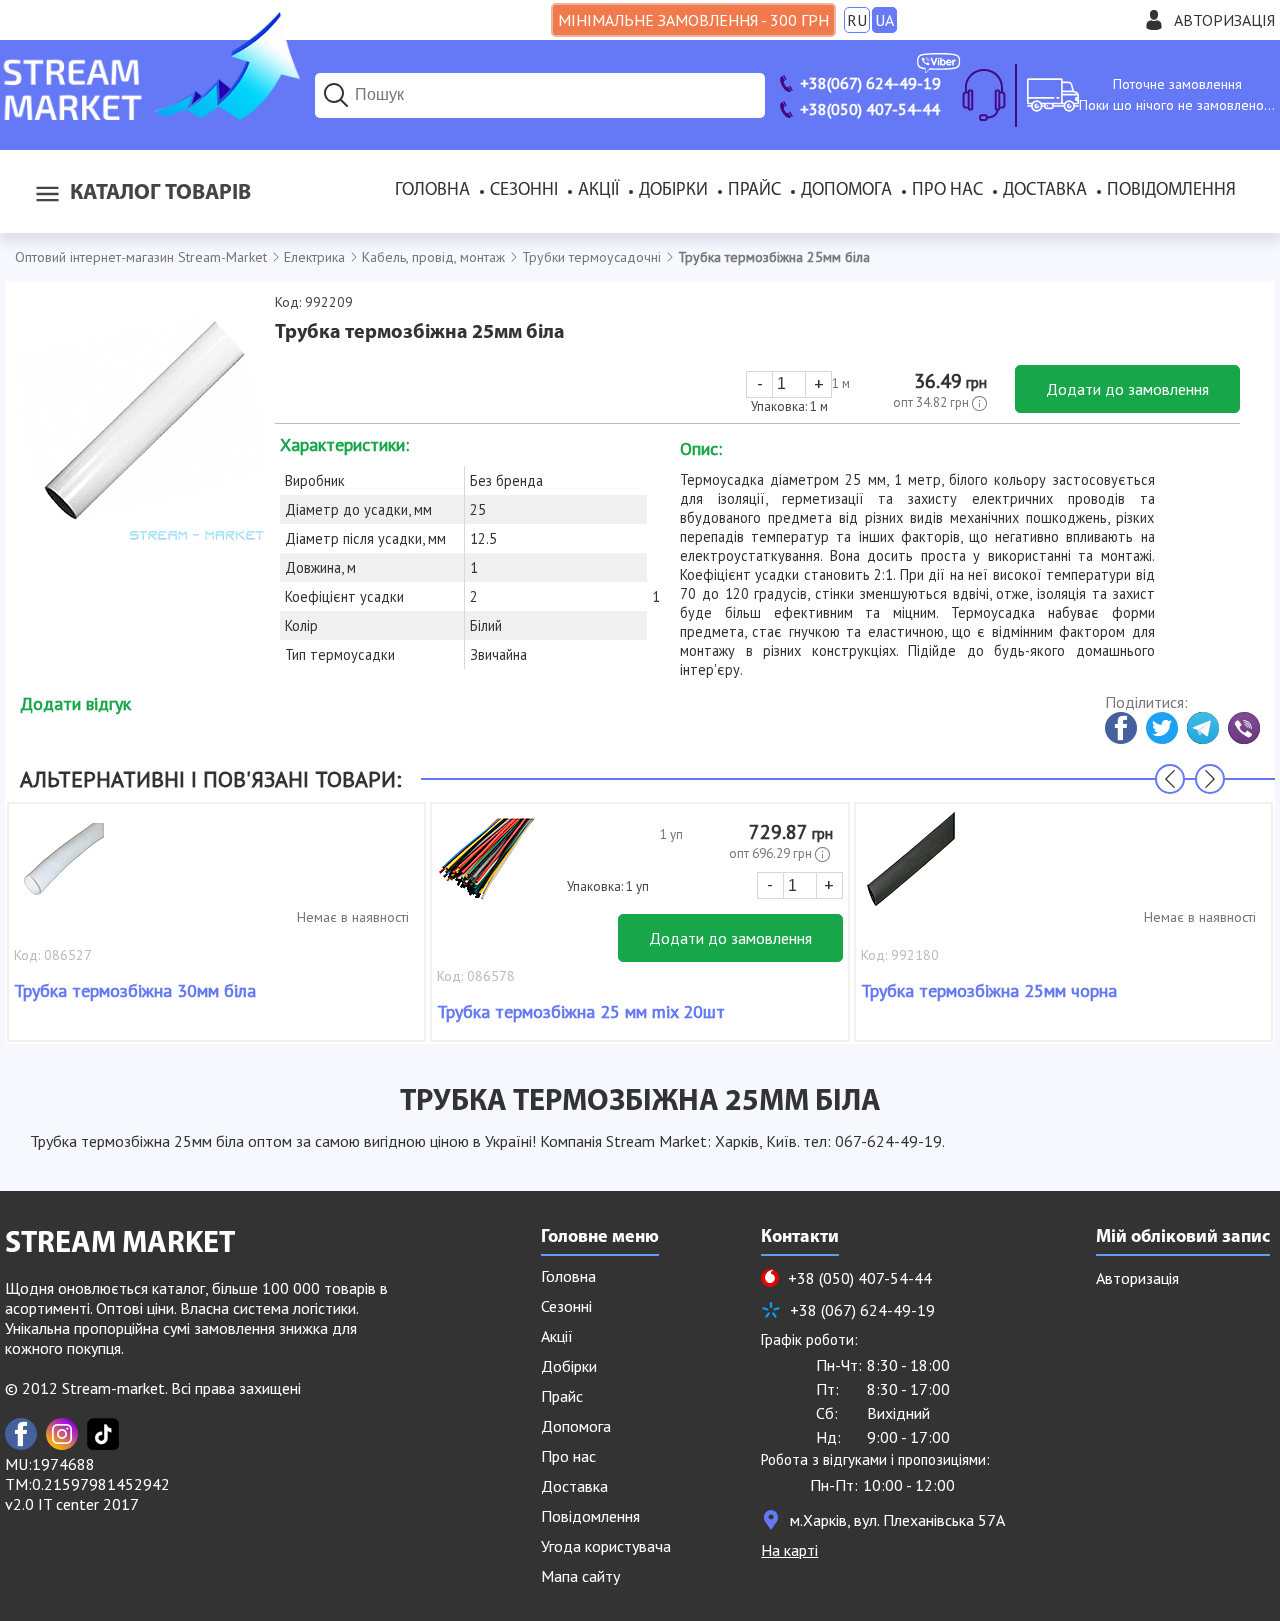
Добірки (673, 191)
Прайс (754, 191)
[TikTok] (103, 1434)
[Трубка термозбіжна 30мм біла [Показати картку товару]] (64, 869)
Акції (598, 191)
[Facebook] (21, 1434)
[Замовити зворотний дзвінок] (984, 95)
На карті (789, 1550)
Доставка (1045, 191)
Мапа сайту (580, 1576)
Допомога (846, 191)
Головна (432, 191)
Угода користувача (606, 1546)
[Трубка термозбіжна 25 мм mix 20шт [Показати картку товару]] (487, 869)
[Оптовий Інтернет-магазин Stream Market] (150, 114)
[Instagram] (62, 1434)
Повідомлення (1171, 191)
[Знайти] (336, 95)
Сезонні (524, 191)
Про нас (947, 191)
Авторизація (1224, 20)
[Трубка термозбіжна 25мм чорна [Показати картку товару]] (911, 869)
